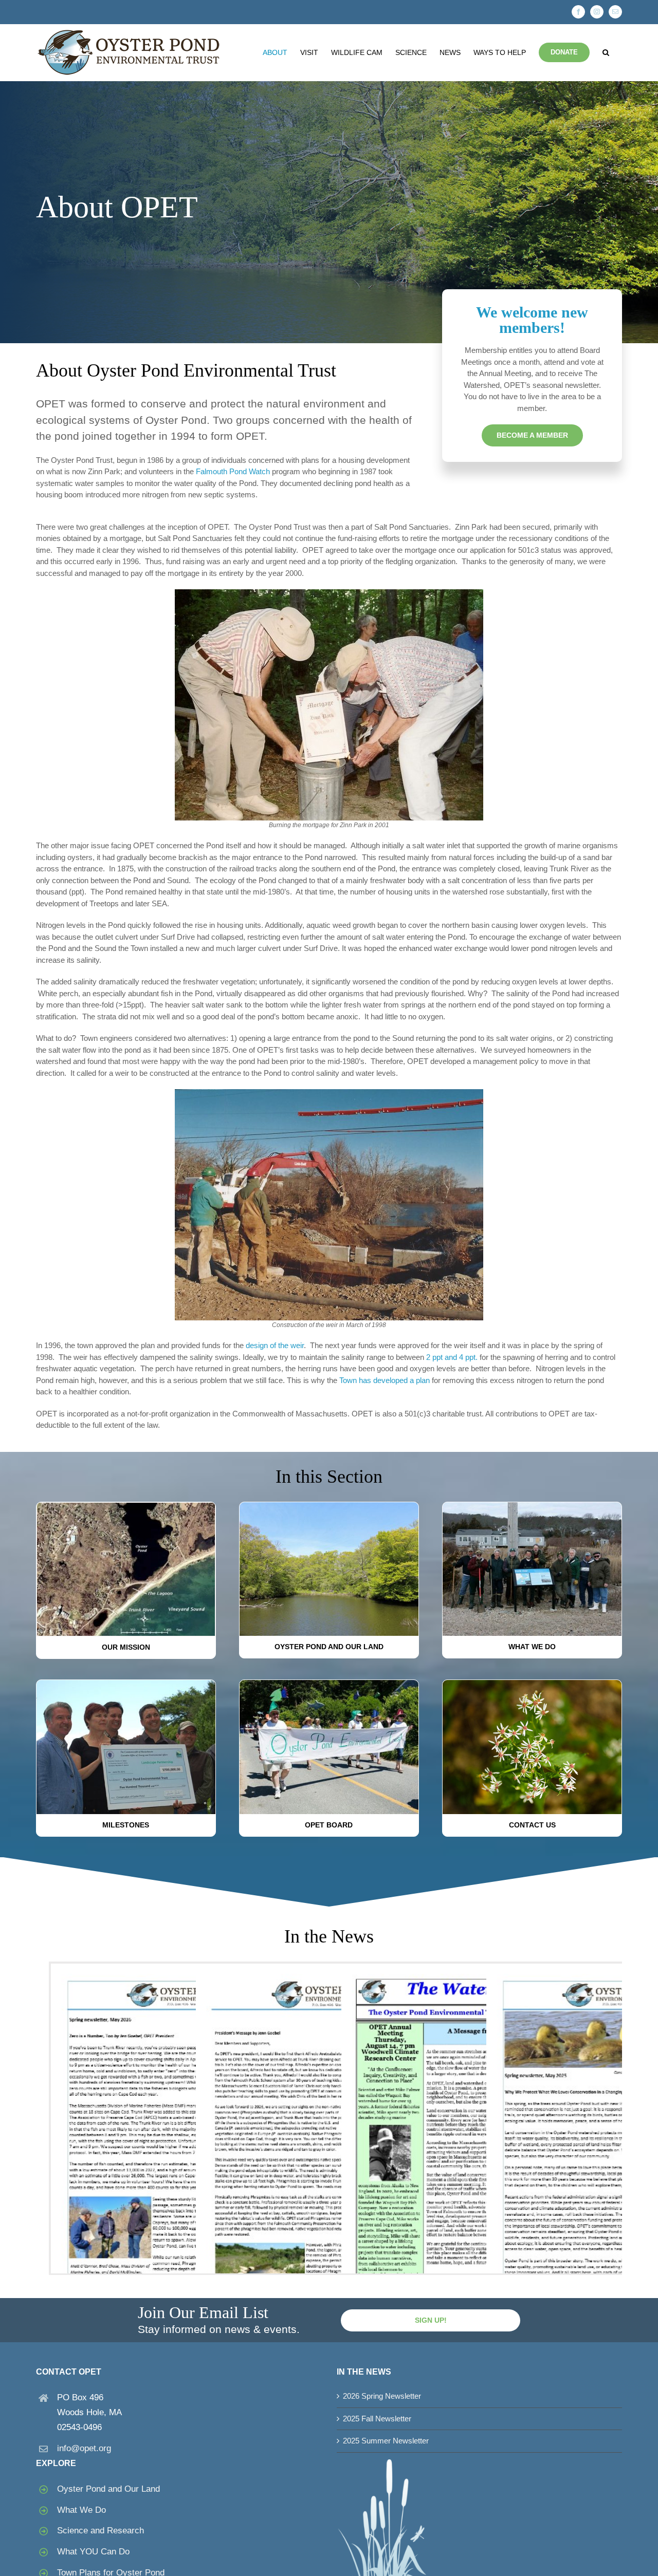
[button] (606, 52)
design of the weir (275, 1345)
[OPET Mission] (126, 1507)
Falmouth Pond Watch (233, 471)
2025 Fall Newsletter (377, 2419)
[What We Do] (532, 1506)
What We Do (81, 2510)
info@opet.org (84, 2448)
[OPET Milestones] (126, 1684)
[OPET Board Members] (329, 1684)
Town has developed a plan (385, 1380)
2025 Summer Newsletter (386, 2441)
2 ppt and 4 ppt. (452, 1357)
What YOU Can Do (93, 2552)
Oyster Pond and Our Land (108, 2489)
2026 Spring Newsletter (382, 2396)
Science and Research (100, 2531)
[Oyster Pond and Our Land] (329, 1506)
